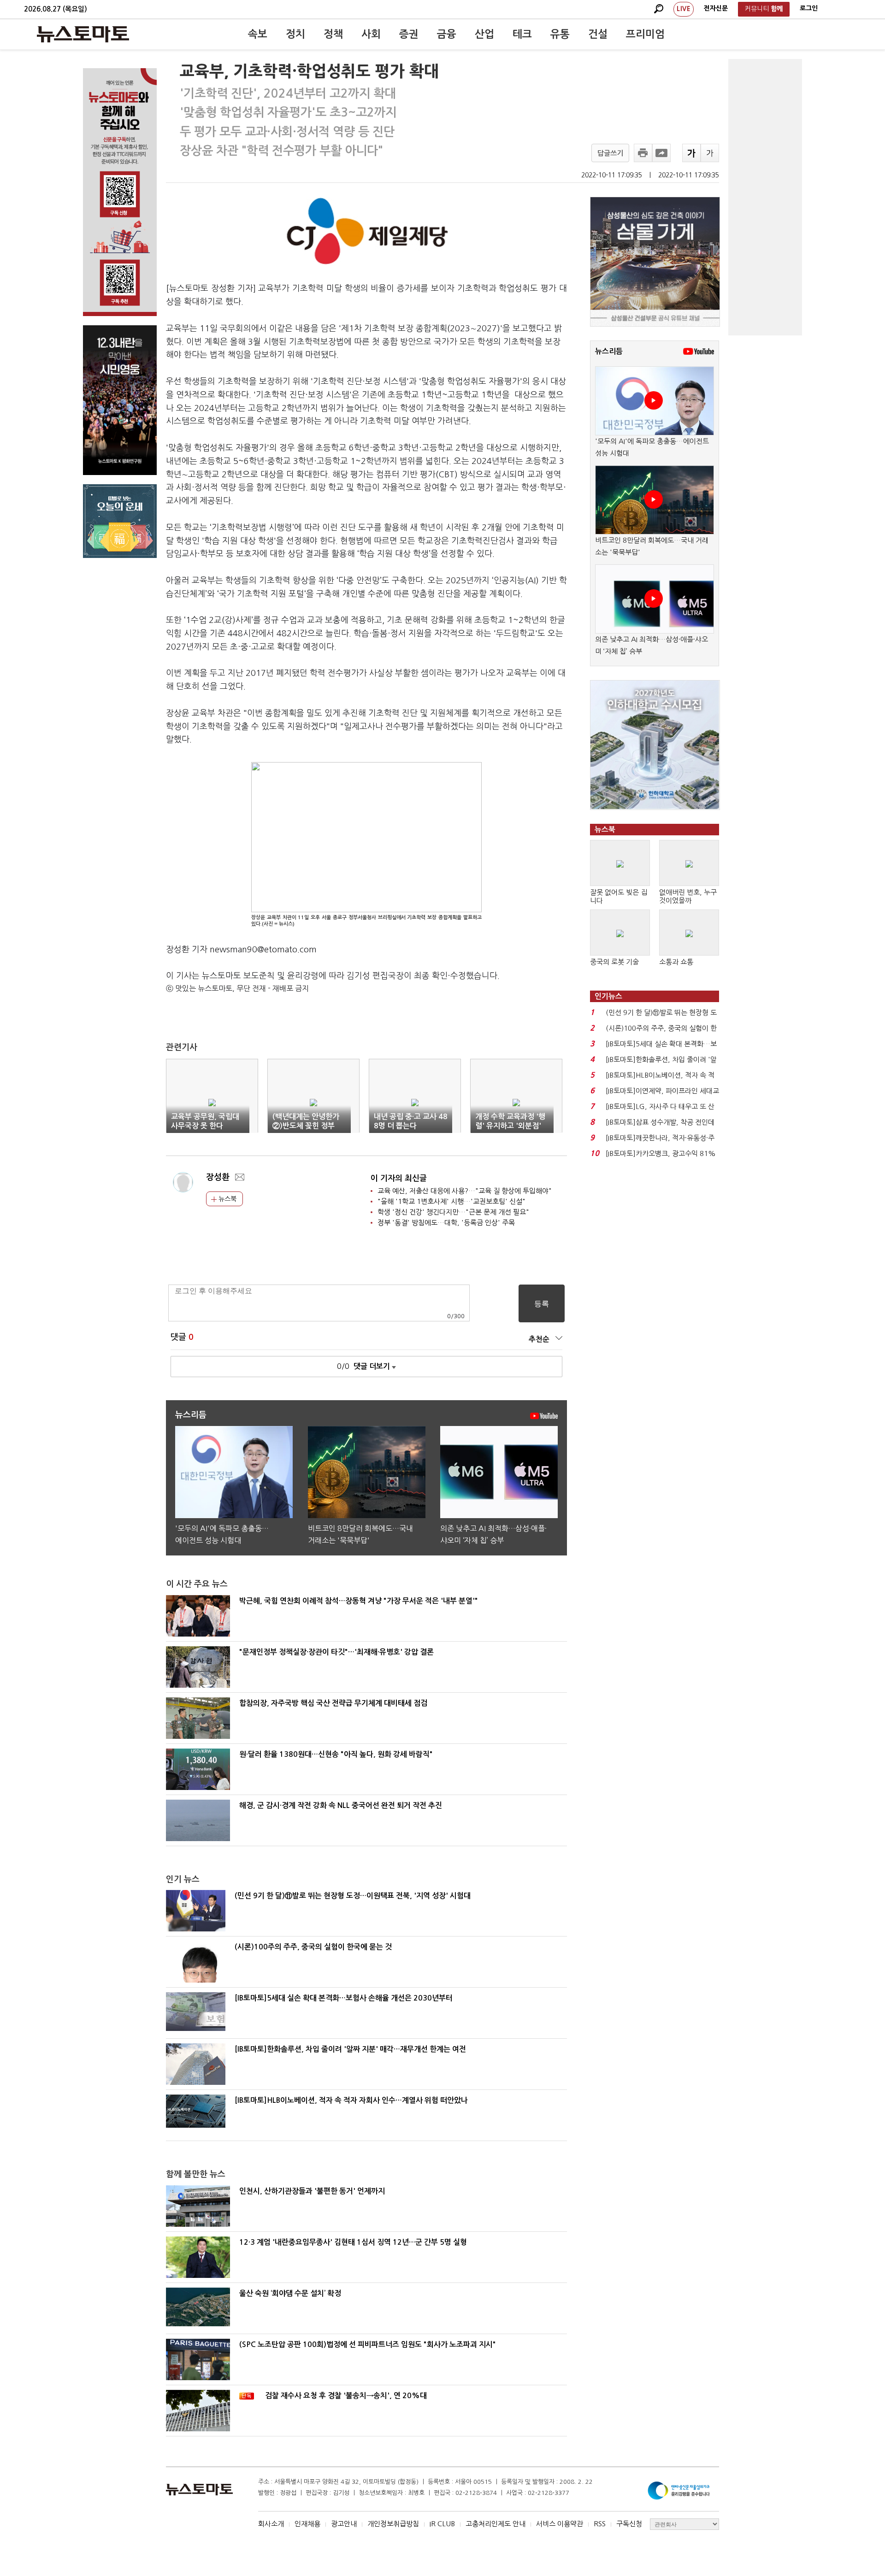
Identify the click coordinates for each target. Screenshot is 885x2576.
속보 (258, 34)
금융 (447, 34)
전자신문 (716, 8)
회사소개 (271, 2524)
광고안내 (344, 2524)
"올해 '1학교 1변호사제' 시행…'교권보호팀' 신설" (451, 1201)
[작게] (710, 153)
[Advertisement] (765, 197)
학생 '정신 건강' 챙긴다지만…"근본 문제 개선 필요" (453, 1212)
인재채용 (307, 2524)
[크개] (691, 153)
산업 (484, 34)
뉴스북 (227, 1199)
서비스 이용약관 (560, 2524)
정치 (295, 34)
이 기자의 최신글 (399, 1178)
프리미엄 (645, 34)
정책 (333, 34)
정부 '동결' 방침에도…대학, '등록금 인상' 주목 (446, 1223)
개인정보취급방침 (393, 2524)
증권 (409, 34)
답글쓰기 (610, 153)
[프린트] (643, 153)
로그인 (809, 8)
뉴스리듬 (609, 351)
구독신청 (629, 2524)
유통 (560, 34)
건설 (598, 34)
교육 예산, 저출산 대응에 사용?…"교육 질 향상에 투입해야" (465, 1191)
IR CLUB (442, 2524)
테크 (522, 34)
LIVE (684, 9)
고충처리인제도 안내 (496, 2524)
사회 (371, 34)
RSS (600, 2524)
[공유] (661, 153)
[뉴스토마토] (83, 34)
